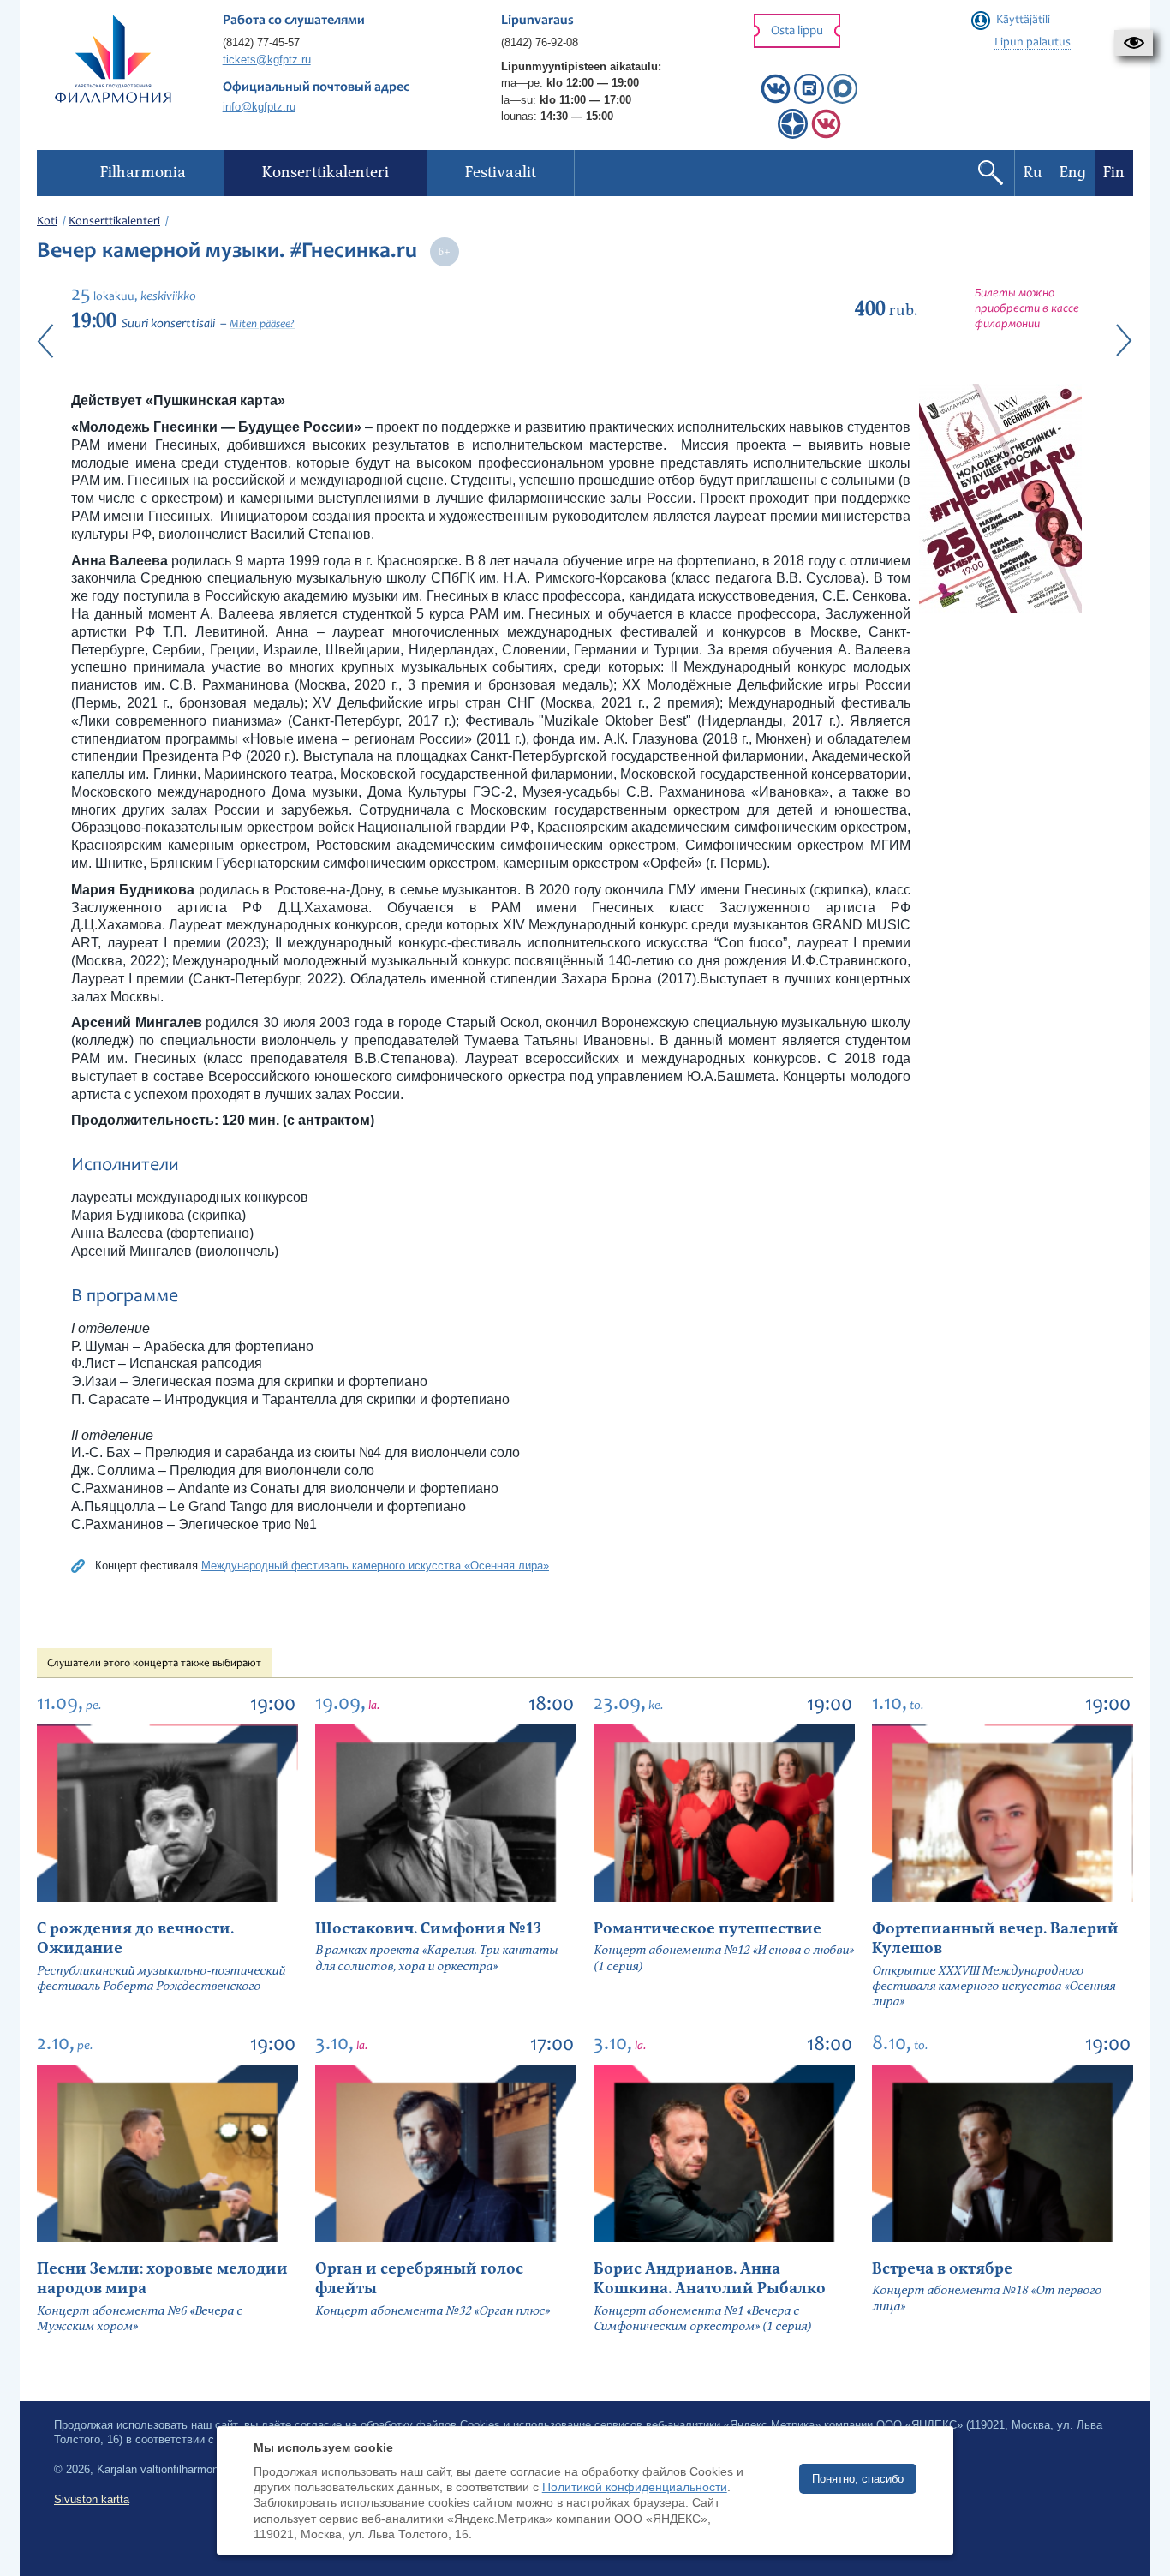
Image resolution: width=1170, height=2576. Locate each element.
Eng (1073, 173)
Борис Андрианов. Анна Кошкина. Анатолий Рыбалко (710, 2279)
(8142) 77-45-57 (261, 42)
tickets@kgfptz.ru (267, 60)
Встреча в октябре (942, 2269)
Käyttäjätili (1023, 21)
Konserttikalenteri (114, 222)
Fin (1114, 173)
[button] (1134, 43)
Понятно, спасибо (858, 2479)
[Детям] (826, 135)
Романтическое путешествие (707, 1929)
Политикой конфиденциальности (635, 2487)
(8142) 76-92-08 (540, 42)
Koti (47, 222)
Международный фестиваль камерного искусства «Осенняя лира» (375, 1566)
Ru (1033, 173)
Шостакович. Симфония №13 (428, 1929)
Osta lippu (797, 31)
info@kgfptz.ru (259, 107)
